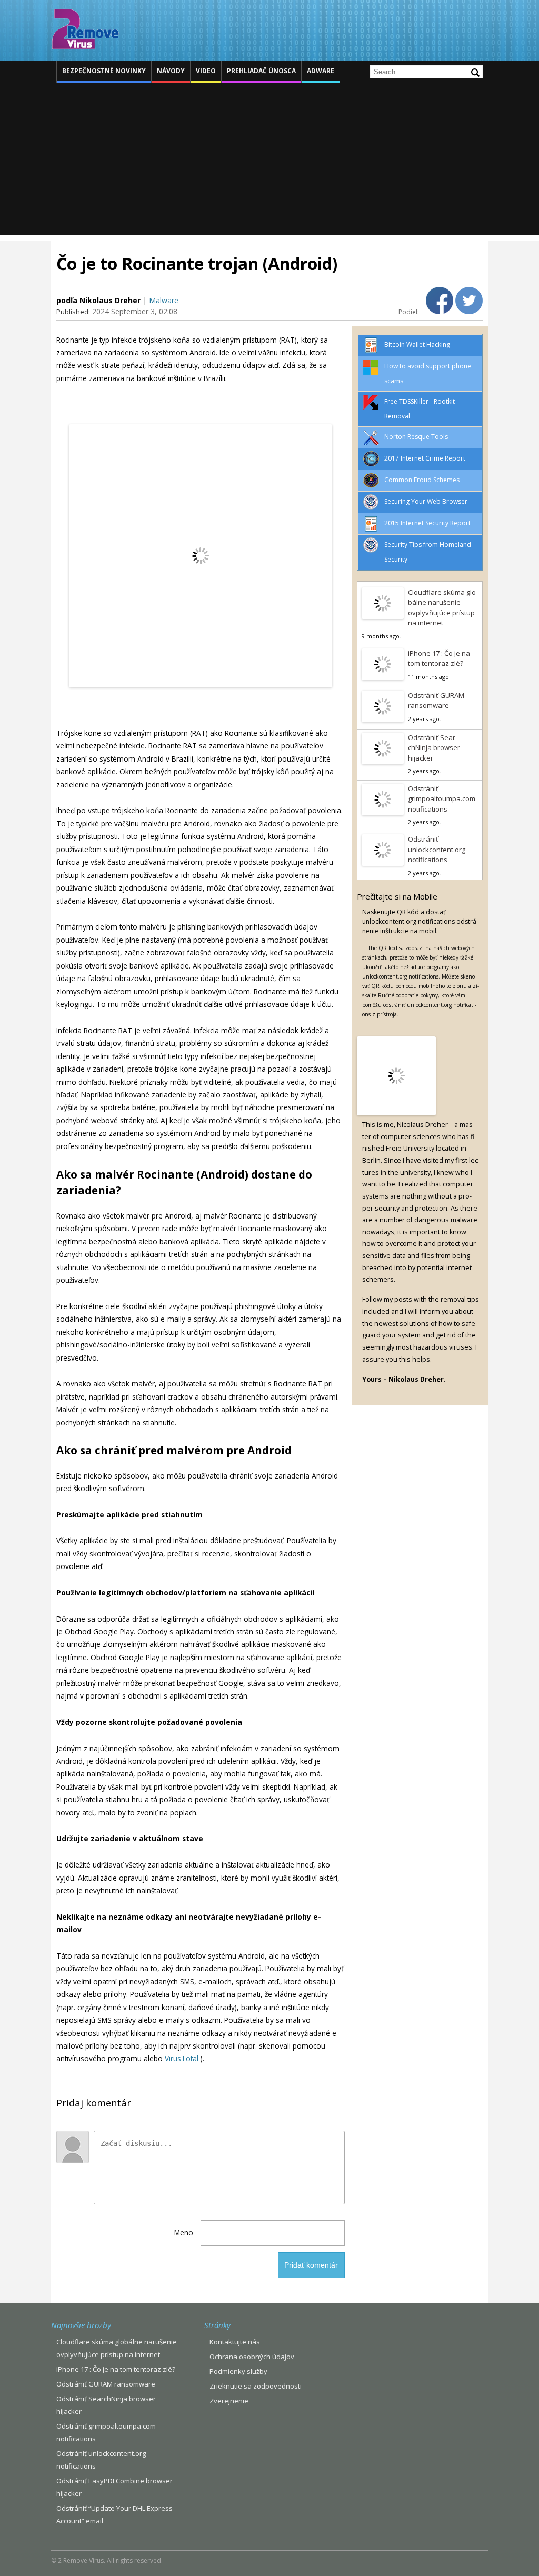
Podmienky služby (238, 2371)
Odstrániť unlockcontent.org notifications (437, 849)
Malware (164, 300)
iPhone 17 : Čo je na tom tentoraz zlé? (439, 658)
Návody (171, 71)
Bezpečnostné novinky (104, 71)
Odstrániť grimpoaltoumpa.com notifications (442, 799)
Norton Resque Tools (416, 437)
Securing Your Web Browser (426, 501)
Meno (184, 2233)
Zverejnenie (229, 2401)
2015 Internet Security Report (427, 523)
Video (206, 71)
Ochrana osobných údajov (252, 2357)
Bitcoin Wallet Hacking (417, 345)
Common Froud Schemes (422, 480)
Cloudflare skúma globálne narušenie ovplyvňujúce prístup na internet (443, 608)
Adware (321, 71)
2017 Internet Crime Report (425, 458)
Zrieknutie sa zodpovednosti (256, 2386)
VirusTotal (182, 2058)
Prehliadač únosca (261, 71)
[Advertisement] (269, 162)
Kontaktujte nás (235, 2342)
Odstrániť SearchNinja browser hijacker (434, 748)
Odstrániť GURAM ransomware (436, 701)
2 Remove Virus (85, 29)
